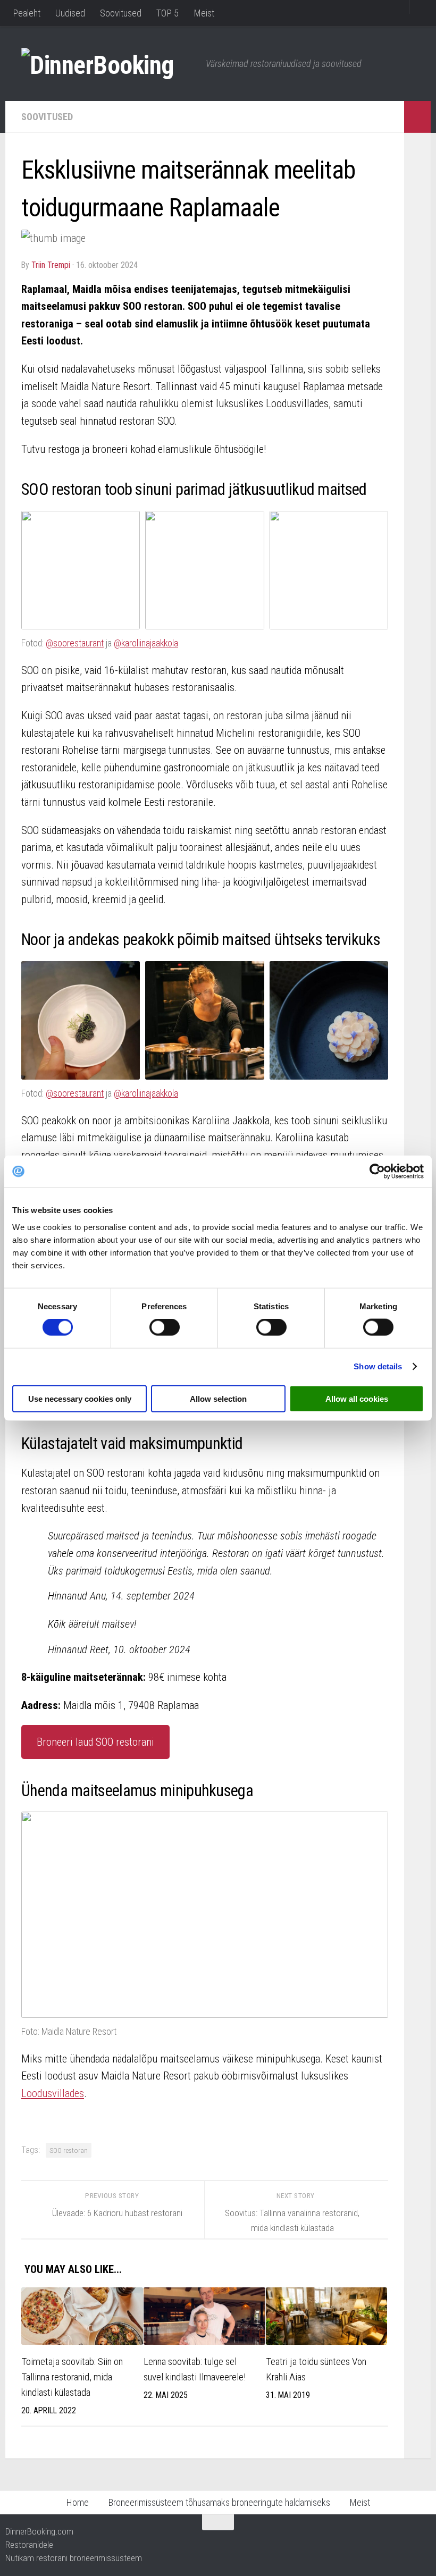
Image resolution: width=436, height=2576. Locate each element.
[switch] (165, 1327)
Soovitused (121, 13)
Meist (204, 13)
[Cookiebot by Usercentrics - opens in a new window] (377, 1172)
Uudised (70, 13)
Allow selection (218, 1398)
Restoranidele (29, 2545)
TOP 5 (167, 13)
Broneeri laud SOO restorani (95, 1742)
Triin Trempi (51, 265)
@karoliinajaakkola (146, 643)
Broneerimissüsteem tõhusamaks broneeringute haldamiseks (219, 2502)
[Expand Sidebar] (417, 117)
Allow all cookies (357, 1398)
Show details (378, 1366)
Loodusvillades (53, 2093)
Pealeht (27, 13)
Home (77, 2502)
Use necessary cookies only (80, 1398)
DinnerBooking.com (39, 2531)
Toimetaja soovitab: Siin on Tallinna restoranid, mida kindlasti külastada (72, 2377)
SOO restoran (69, 2150)
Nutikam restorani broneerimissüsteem (74, 2558)
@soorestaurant (75, 643)
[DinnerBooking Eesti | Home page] (108, 64)
